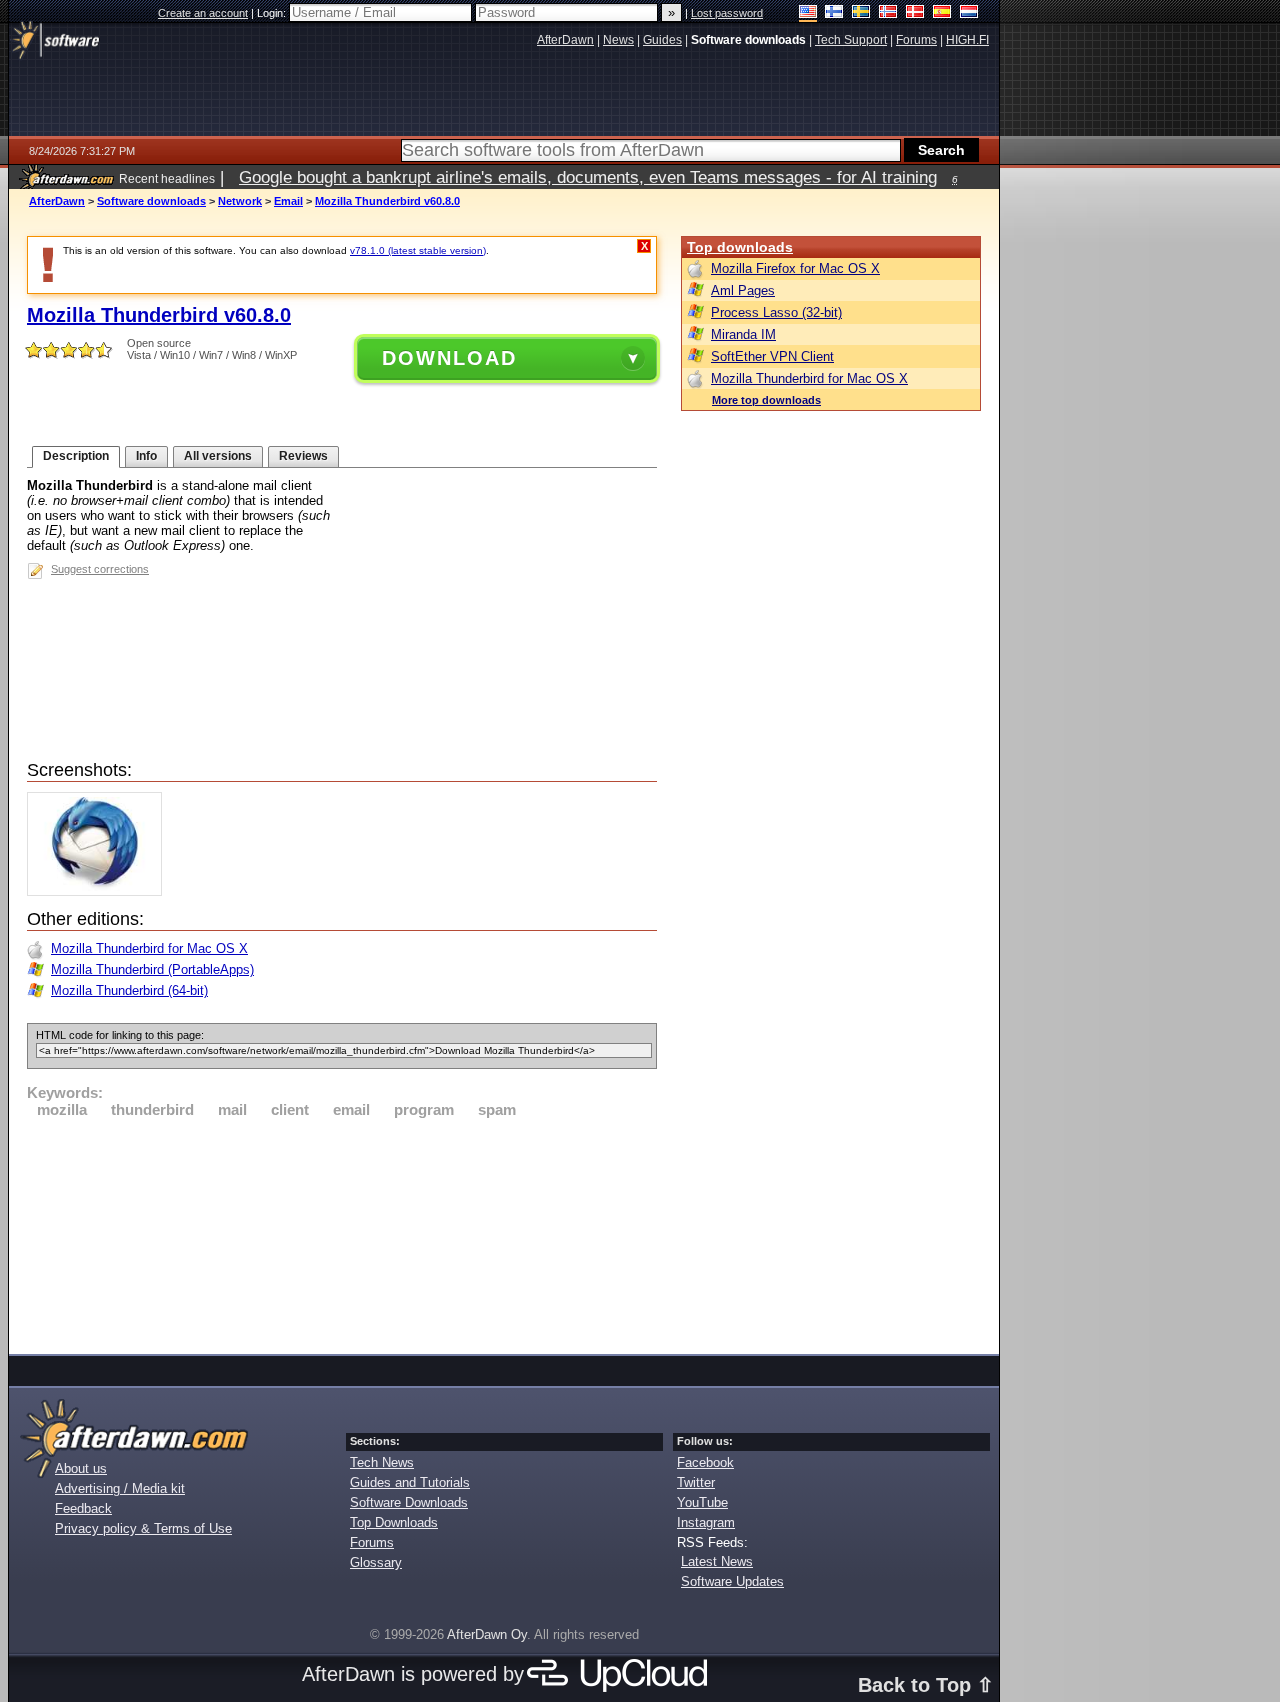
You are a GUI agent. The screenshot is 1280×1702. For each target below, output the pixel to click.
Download (449, 358)
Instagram (706, 1522)
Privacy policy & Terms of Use (143, 1528)
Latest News (717, 1561)
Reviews (303, 456)
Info (146, 456)
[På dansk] (915, 13)
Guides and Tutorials (410, 1482)
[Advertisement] (342, 1233)
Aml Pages (743, 290)
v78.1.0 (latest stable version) (418, 250)
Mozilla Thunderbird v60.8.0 (387, 201)
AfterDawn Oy (487, 1634)
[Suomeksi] (834, 13)
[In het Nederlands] (969, 13)
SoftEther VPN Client (772, 356)
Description (76, 456)
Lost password (727, 13)
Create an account (203, 13)
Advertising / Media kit (120, 1488)
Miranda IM (743, 334)
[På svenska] (861, 13)
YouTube (702, 1502)
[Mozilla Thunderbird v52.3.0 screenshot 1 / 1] (99, 891)
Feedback (83, 1508)
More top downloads (766, 400)
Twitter (696, 1482)
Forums (372, 1542)
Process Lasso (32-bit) (776, 312)
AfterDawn (57, 201)
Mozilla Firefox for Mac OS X (795, 268)
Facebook (705, 1462)
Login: (273, 13)
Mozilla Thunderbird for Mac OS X (149, 948)
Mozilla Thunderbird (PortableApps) (152, 969)
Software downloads (151, 201)
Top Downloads (394, 1522)
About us (81, 1468)
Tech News (382, 1462)
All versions (218, 456)
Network (240, 201)
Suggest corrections (100, 569)
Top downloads (740, 247)
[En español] (942, 13)
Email (288, 201)
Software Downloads (409, 1502)
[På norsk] (888, 13)
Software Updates (732, 1581)
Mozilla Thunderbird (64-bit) (129, 990)
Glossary (376, 1562)
